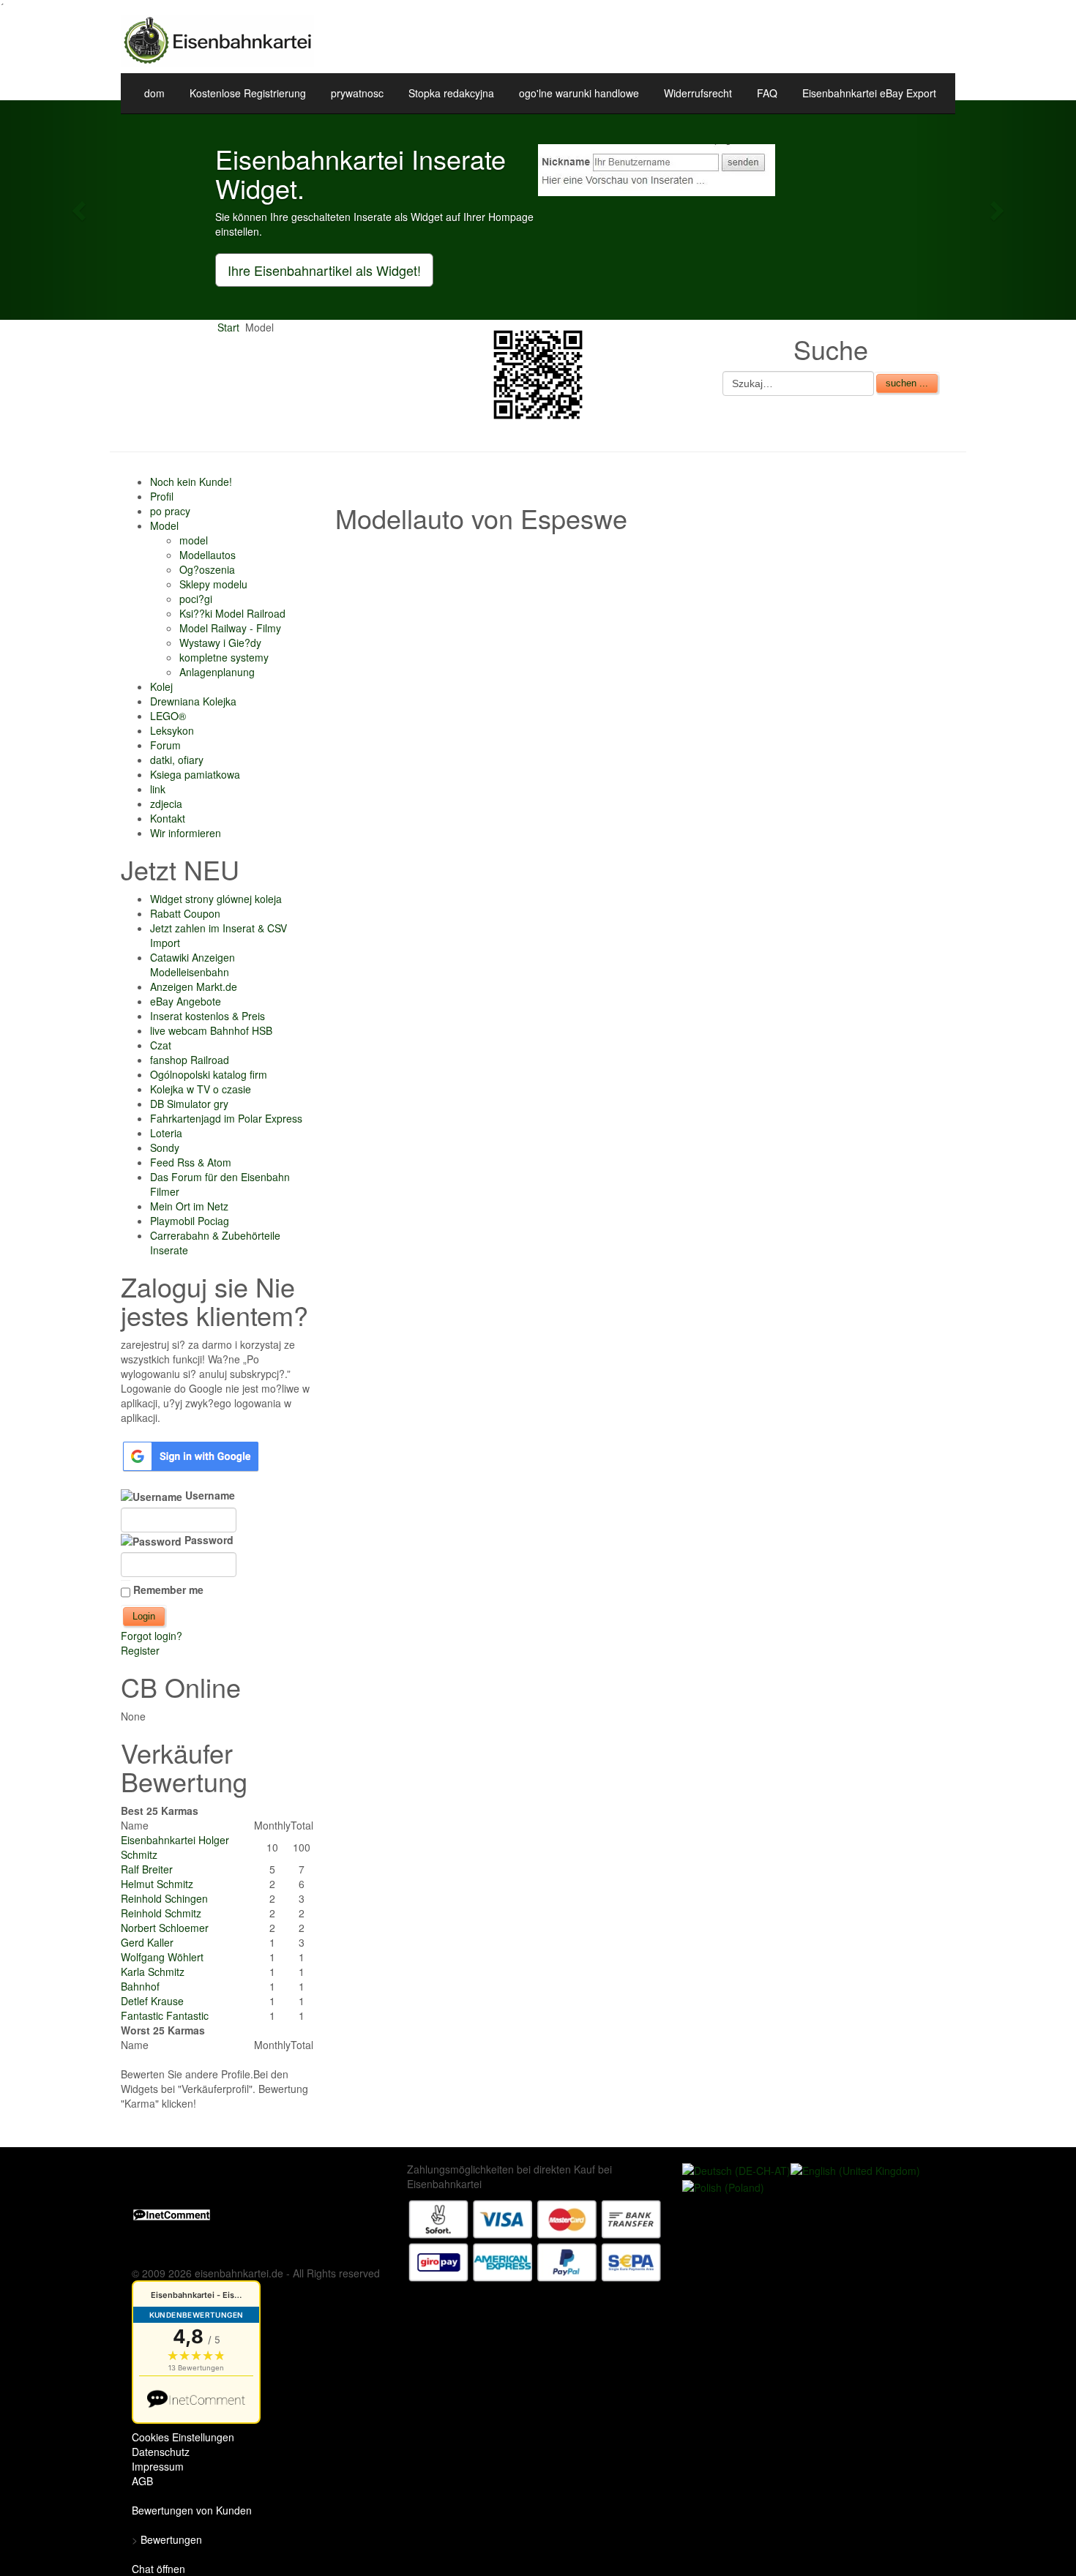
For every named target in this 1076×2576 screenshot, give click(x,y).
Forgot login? (152, 1636)
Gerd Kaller (147, 1942)
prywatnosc (357, 93)
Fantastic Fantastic (165, 2015)
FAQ (767, 93)
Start (228, 327)
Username (209, 1495)
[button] (81, 210)
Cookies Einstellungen (183, 2437)
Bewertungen (171, 2539)
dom (154, 93)
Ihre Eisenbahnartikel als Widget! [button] (324, 270)
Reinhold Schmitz (161, 1913)
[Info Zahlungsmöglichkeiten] (535, 2239)
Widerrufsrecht (698, 93)
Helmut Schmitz (157, 1884)
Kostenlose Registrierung (248, 93)
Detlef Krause (152, 2001)
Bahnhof (140, 1986)
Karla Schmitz (153, 1972)
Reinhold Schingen (164, 1898)
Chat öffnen (158, 2569)
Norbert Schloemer (165, 1928)
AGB (142, 2481)
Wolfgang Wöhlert (162, 1957)
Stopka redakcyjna (451, 93)
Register (140, 1650)
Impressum (158, 2466)
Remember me (168, 1590)
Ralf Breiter (147, 1869)
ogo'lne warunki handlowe (579, 93)
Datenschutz (161, 2452)
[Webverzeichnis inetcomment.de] (172, 2213)
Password (208, 1540)
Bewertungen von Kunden (192, 2510)
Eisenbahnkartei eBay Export (869, 93)
